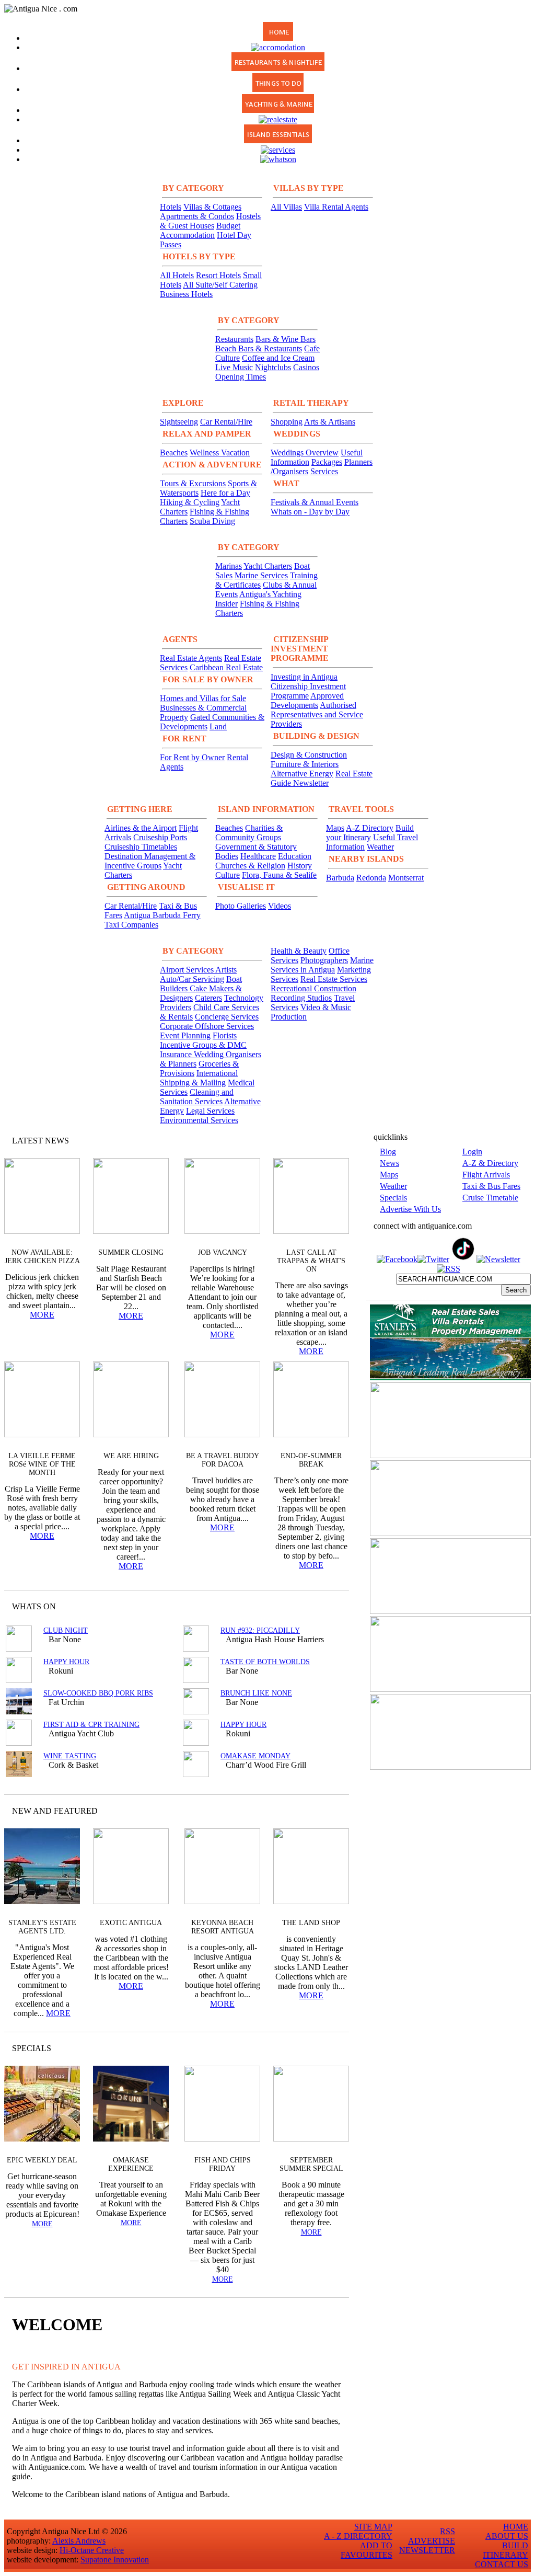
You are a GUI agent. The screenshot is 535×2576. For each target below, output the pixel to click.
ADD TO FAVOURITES (367, 2550)
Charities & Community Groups (249, 833)
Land (218, 726)
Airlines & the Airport (141, 828)
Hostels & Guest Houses (210, 221)
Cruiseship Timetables (141, 847)
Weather (380, 847)
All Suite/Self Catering (220, 285)
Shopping (287, 422)
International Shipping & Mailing (199, 1078)
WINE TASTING (70, 1756)
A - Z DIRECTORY (358, 2536)
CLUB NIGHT (66, 1630)
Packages (327, 462)
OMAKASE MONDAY (255, 1756)
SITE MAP (373, 2527)
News (389, 1163)
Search (516, 1290)
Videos (280, 906)
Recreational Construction (313, 988)
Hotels (171, 207)
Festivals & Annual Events (315, 502)
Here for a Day (225, 493)
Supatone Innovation (115, 2560)
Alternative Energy (302, 774)
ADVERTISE (432, 2541)
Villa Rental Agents (336, 207)
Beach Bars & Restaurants (259, 348)
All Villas (286, 207)
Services (324, 471)
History (300, 866)
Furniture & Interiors (305, 764)
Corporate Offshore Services (207, 1026)
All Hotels (177, 275)
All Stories (313, 1141)
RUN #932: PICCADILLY (260, 1630)
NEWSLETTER (427, 2550)
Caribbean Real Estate (226, 667)
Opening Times (241, 377)
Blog (388, 1152)
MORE (42, 1315)
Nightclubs (273, 367)
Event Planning (185, 1035)
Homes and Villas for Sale (203, 698)
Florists (225, 1035)
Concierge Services (227, 1017)
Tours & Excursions (193, 483)
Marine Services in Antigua (322, 965)
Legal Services (210, 1111)
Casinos (306, 367)
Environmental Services (199, 1120)
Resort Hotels (218, 275)
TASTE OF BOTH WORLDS (265, 1662)
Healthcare (258, 856)
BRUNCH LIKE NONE (256, 1693)
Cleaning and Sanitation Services (197, 1097)
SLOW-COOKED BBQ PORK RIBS (98, 1693)
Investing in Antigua (304, 677)
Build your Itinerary (370, 833)
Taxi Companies (131, 925)
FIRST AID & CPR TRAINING (91, 1725)
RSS (447, 2531)
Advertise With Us (410, 1209)
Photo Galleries (241, 906)
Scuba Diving (212, 521)
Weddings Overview (305, 453)
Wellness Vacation (220, 453)
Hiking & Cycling (190, 502)
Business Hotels (186, 294)
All (321, 2048)
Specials (393, 1198)
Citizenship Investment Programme (308, 691)
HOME (516, 2527)
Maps (335, 828)
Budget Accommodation (200, 230)
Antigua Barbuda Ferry (162, 915)
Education (295, 856)
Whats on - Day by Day (310, 512)
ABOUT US (507, 2536)
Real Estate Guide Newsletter (322, 778)
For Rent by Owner (192, 757)
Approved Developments (307, 700)
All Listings (302, 1606)
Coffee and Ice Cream (278, 358)
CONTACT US (502, 2564)
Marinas (229, 566)
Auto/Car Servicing (192, 979)
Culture (228, 875)
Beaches (174, 453)
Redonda (371, 878)
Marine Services (261, 575)
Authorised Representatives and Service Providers (317, 714)
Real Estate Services (334, 979)
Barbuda (340, 878)
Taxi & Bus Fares (491, 1186)
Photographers (324, 960)
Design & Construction (309, 755)
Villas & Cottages (212, 207)
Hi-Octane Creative (92, 2550)
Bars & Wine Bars (286, 339)
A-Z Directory (370, 828)
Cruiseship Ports (160, 837)
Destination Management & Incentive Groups (150, 861)
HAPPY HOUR (66, 1662)
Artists (226, 970)
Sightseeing (179, 422)
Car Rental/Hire (226, 422)
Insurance (177, 1054)
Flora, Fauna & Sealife (279, 875)
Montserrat (406, 878)
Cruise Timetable (490, 1198)
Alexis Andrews (79, 2541)
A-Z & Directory (490, 1163)
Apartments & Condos (197, 216)
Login (472, 1152)
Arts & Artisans (330, 422)
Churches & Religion (250, 866)
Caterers (208, 998)
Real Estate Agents (191, 658)
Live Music (234, 367)
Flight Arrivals (486, 1175)
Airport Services (188, 970)
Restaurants (234, 339)
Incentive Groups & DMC (203, 1045)
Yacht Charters (268, 566)
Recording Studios (301, 998)
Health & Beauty (299, 951)
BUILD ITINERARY (505, 2550)
